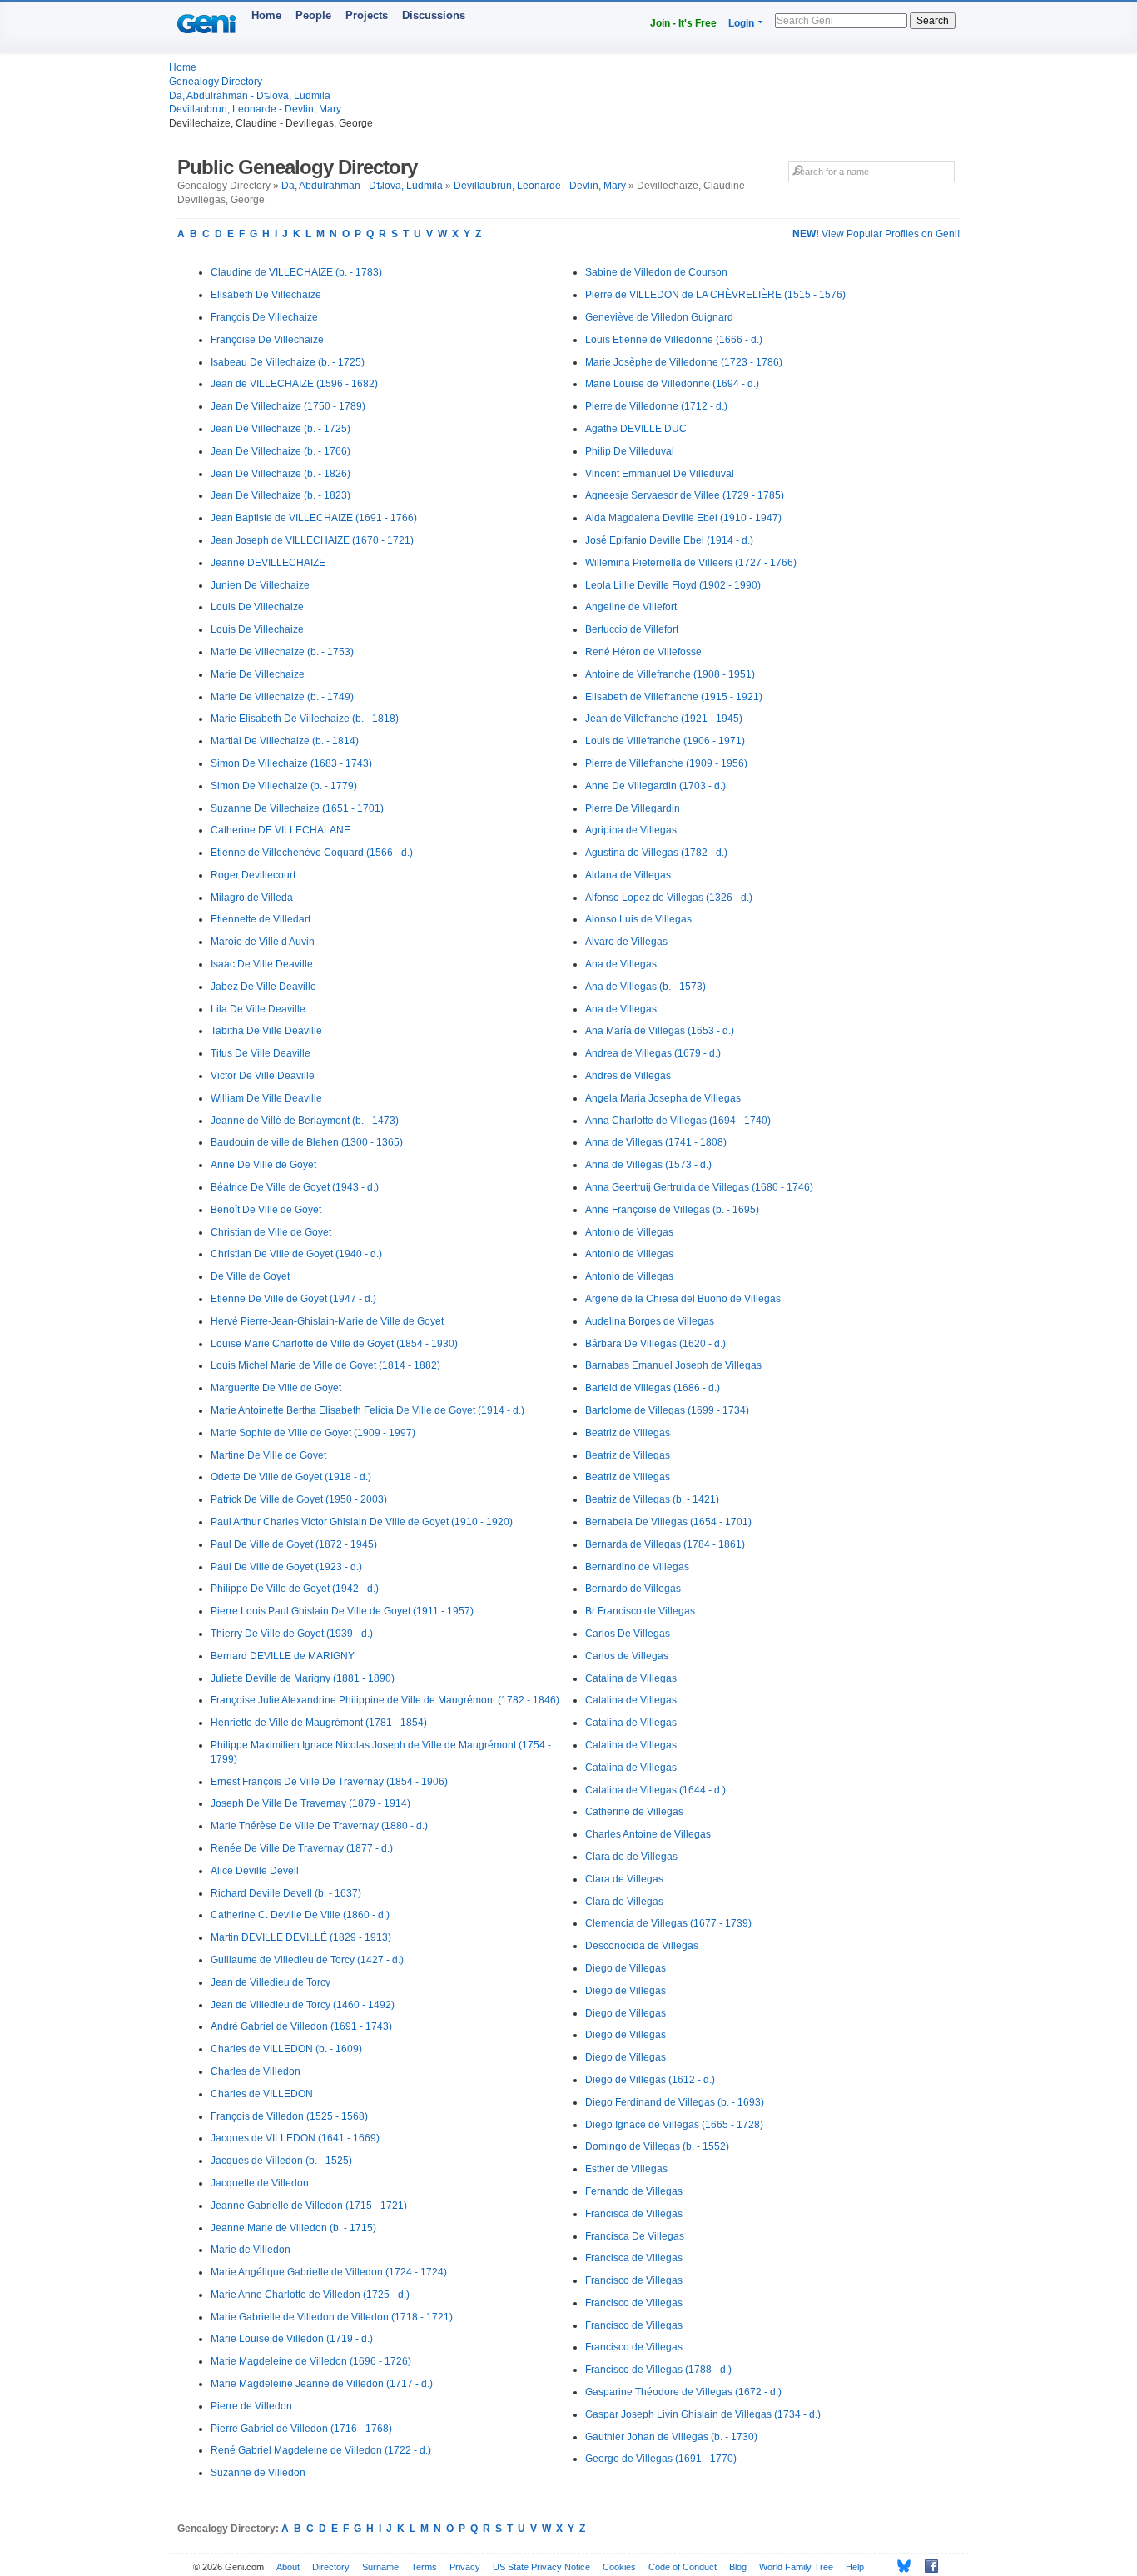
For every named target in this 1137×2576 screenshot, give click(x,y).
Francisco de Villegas (634, 2280)
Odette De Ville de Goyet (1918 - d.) (291, 1477)
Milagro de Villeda (252, 898)
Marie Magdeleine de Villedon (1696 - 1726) (311, 2361)
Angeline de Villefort (631, 607)
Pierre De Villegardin (633, 808)
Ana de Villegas (621, 964)
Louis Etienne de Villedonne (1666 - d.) (674, 340)
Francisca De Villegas (635, 2236)
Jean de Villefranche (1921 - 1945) (664, 719)
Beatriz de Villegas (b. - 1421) (652, 1499)
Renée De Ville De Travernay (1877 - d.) (302, 1848)
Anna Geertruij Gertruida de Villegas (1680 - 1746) (699, 1187)
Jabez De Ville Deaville (263, 987)
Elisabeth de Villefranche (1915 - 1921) (674, 697)
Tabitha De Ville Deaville (266, 1031)
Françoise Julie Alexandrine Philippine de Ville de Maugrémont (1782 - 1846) (385, 1700)
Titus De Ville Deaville (261, 1053)
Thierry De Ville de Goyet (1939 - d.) (292, 1634)
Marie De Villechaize (258, 674)
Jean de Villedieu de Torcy (271, 1982)
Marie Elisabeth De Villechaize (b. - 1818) (305, 719)
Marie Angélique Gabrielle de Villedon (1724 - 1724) (329, 2272)
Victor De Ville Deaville (263, 1076)
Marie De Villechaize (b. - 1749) (282, 697)
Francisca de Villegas (634, 2214)
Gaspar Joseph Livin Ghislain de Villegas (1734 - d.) (703, 2414)
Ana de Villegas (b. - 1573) (645, 987)
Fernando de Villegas (634, 2191)
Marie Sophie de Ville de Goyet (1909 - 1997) (313, 1433)
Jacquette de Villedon (260, 2183)
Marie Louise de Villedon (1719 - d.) (292, 2339)
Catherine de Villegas (634, 1812)
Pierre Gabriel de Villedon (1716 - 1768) (301, 2429)
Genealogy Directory (216, 82)
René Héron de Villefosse (643, 652)
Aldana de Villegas (628, 875)
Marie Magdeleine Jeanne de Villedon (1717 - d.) (322, 2384)
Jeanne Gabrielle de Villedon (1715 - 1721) (309, 2206)
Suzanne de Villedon (258, 2473)
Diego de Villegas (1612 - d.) (650, 2080)
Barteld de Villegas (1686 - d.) (653, 1388)
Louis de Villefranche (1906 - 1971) (665, 741)
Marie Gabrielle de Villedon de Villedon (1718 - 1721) (332, 2317)
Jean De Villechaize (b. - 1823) (281, 495)
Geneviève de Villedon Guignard (659, 317)
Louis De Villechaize (257, 607)
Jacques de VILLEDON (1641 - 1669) (295, 2138)
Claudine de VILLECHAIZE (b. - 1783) (296, 272)
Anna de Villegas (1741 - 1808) (656, 1142)
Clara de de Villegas (631, 1857)
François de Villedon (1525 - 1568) (289, 2116)
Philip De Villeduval (630, 451)
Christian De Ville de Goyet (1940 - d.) (296, 1254)
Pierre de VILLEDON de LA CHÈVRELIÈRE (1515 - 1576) (715, 295)
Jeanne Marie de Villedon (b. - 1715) (293, 2228)
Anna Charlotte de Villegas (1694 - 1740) (678, 1121)
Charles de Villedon (256, 2071)
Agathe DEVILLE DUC (636, 429)
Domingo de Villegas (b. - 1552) (657, 2146)
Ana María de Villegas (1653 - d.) (660, 1031)
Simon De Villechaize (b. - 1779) (284, 786)
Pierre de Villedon (251, 2406)
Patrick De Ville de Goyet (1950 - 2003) (299, 1499)
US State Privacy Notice (541, 2567)
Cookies (619, 2567)
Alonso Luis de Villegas (638, 919)
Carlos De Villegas (628, 1634)
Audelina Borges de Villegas (650, 1321)
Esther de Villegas (626, 2169)
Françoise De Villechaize (267, 340)
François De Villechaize (264, 317)
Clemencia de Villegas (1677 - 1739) (668, 1923)
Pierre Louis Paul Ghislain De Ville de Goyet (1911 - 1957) (342, 1611)
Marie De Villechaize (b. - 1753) (282, 652)
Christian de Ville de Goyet (271, 1232)
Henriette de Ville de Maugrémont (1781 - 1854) (319, 1723)
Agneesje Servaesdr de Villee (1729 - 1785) (685, 495)
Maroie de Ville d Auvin (263, 942)
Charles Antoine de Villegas (648, 1834)
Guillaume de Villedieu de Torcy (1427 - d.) (307, 1960)
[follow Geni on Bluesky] (899, 2566)
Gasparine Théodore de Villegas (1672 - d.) (683, 2392)
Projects (367, 15)
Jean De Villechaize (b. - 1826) (281, 474)
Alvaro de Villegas (626, 942)
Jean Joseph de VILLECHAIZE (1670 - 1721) (312, 540)
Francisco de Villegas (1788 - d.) (658, 2370)
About (288, 2567)
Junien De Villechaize (260, 585)
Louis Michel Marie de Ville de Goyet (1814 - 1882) (325, 1365)
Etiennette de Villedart (261, 919)
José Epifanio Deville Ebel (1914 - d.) (669, 540)
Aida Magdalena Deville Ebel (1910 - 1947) (683, 518)
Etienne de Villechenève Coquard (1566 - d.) (312, 853)
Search (933, 21)
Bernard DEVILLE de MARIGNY (283, 1656)
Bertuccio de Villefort (632, 629)
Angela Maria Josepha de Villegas (663, 1098)
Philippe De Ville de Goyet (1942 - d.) (295, 1589)
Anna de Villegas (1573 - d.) (648, 1165)
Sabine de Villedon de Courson (656, 272)
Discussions (434, 15)
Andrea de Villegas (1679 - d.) (653, 1053)
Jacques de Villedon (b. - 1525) (281, 2161)
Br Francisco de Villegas (640, 1611)
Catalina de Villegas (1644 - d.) (655, 1790)
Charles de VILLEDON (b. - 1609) (286, 2049)
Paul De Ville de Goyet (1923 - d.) (286, 1567)
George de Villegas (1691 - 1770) (661, 2459)
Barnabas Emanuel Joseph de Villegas (673, 1365)
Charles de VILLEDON (262, 2094)
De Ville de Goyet (250, 1276)
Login (741, 23)
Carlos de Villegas (627, 1656)
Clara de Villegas (624, 1879)
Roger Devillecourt (253, 875)
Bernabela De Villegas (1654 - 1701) (668, 1522)
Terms (424, 2567)
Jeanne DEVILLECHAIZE (268, 563)
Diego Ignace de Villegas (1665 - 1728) (674, 2125)
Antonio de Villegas (629, 1232)
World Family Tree (796, 2567)
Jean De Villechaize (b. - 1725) (281, 429)
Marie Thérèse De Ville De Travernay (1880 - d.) (319, 1826)
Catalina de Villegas (631, 1678)
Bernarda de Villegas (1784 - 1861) (665, 1544)
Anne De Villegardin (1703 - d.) (655, 786)
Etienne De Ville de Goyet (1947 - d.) (293, 1299)
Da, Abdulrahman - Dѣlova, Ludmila (250, 96)
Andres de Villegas (628, 1076)
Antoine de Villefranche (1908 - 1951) (670, 674)
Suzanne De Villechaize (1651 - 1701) (297, 808)
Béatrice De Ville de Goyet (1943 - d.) (295, 1187)
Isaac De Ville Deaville (262, 964)
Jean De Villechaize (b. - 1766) (281, 451)
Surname (380, 2567)
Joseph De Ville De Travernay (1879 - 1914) (310, 1803)
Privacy (465, 2567)
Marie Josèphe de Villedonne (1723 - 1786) (684, 362)
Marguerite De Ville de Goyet (276, 1388)
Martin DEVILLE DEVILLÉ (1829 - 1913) (301, 1937)
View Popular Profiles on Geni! (876, 234)
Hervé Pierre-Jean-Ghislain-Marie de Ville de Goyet (327, 1321)
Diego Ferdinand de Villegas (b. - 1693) (675, 2102)
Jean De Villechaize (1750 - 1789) (288, 406)
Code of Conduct (683, 2567)
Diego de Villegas (626, 1968)
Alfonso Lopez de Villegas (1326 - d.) (669, 898)
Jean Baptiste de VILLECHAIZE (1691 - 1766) (314, 518)
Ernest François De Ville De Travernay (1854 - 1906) (329, 1782)
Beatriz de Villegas (628, 1433)
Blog (738, 2567)
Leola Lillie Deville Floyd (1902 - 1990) (673, 585)
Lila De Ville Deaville (258, 1009)
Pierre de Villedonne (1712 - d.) (656, 406)
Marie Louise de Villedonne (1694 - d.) (672, 384)
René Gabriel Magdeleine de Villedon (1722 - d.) (321, 2450)
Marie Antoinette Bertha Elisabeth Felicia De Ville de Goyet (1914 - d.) (367, 1410)
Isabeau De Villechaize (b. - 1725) (288, 362)
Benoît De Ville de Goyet (266, 1210)
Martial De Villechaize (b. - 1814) (285, 741)
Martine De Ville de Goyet (268, 1455)
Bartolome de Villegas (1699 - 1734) (667, 1410)
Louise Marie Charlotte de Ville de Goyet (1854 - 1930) (334, 1344)
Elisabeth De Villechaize (266, 295)
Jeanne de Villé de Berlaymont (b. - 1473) (305, 1121)
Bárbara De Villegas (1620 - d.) (655, 1344)
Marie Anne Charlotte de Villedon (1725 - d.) (310, 2295)
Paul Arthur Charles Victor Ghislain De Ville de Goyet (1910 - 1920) (362, 1522)
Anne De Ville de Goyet (263, 1165)
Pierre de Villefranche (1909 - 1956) (666, 763)
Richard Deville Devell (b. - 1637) (286, 1893)
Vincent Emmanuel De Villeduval (660, 474)
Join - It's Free (683, 23)
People (313, 15)
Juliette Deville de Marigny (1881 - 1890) (303, 1678)
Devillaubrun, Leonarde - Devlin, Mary (255, 109)
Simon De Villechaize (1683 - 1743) (291, 763)
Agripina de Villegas (631, 830)
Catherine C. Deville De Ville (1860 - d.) (300, 1915)
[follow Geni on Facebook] (927, 2566)
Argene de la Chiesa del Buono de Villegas (683, 1299)
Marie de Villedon (251, 2250)
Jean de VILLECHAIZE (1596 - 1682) (294, 384)
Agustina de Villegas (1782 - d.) (656, 853)
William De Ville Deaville (266, 1098)
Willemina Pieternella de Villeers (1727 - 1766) (691, 563)
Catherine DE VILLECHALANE (281, 830)
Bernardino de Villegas (637, 1567)
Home (266, 15)
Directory (331, 2567)
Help (855, 2567)
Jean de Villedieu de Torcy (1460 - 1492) (303, 2005)
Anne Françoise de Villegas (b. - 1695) (672, 1210)
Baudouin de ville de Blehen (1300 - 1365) (307, 1142)
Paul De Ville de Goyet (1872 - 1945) (294, 1544)
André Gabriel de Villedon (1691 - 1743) (301, 2026)
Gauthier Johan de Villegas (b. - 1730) (671, 2437)
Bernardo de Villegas (633, 1589)
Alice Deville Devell (255, 1871)
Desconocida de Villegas (642, 1946)
